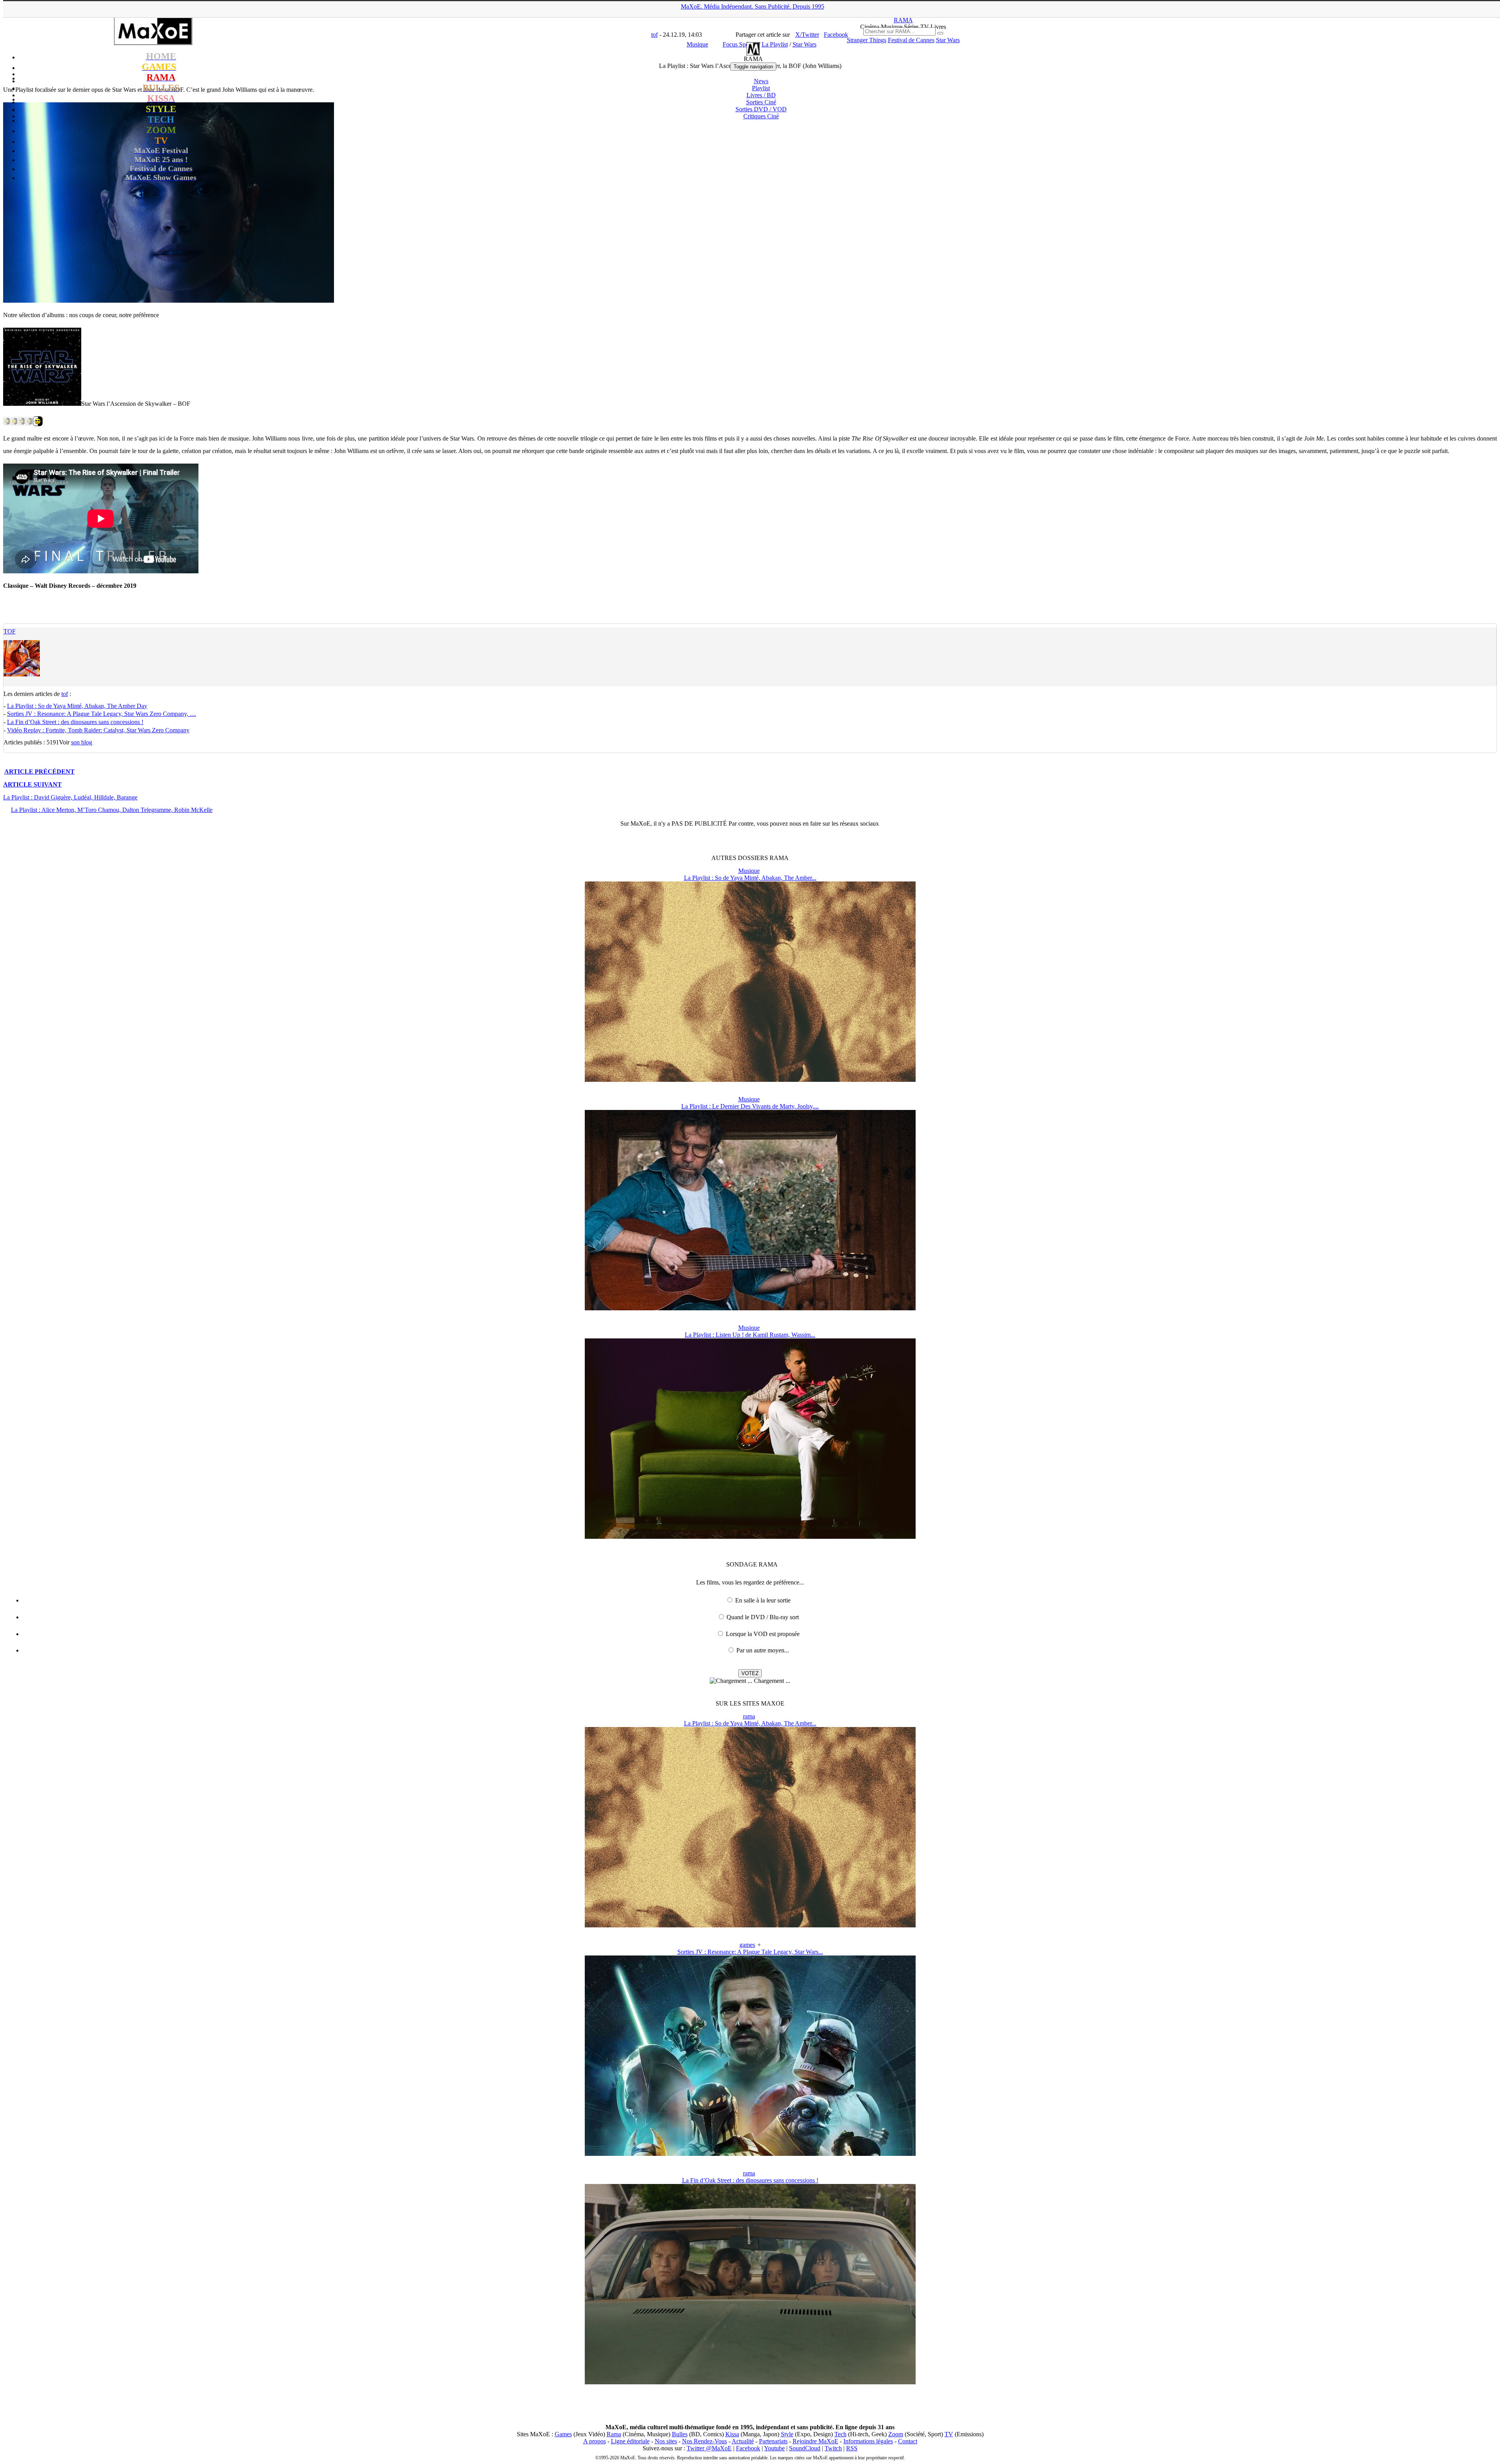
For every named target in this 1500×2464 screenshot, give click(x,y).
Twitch (833, 2448)
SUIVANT (32, 784)
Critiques (761, 116)
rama (749, 1716)
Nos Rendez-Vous (704, 2441)
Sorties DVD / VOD (761, 109)
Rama (614, 2434)
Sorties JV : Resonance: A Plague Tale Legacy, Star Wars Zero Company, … (102, 714)
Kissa (732, 2434)
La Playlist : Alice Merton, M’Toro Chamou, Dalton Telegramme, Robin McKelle (112, 810)
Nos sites (666, 2441)
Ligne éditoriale (630, 2441)
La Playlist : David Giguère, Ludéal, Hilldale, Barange (70, 797)
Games (563, 2434)
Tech (840, 2434)
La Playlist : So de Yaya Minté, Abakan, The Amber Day (77, 706)
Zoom (896, 2434)
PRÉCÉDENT (39, 772)
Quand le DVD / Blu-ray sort (763, 1617)
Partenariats (773, 2441)
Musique (749, 871)
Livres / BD (761, 95)
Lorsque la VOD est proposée (763, 1634)
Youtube (774, 2448)
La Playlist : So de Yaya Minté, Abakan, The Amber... (750, 878)
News (761, 81)
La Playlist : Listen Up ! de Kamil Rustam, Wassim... (750, 1335)
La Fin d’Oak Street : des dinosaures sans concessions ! (75, 722)
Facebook (748, 2448)
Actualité (743, 2441)
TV (949, 2434)
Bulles (680, 2434)
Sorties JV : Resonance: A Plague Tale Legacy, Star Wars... (750, 1952)
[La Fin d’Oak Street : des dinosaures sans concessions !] (750, 2382)
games (747, 1945)
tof (10, 631)
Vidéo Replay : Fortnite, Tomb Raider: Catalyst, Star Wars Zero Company (98, 730)
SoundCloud (805, 2448)
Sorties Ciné (761, 102)
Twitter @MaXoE (709, 2448)
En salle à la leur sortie (763, 1600)
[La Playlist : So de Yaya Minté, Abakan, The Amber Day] (750, 1080)
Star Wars (948, 40)
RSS (852, 2448)
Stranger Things (867, 40)
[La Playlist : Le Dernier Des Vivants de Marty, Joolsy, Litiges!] (750, 1308)
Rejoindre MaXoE (815, 2441)
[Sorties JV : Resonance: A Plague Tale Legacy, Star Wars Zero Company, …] (750, 2154)
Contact (908, 2441)
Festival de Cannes (911, 40)
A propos (595, 2441)
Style (787, 2434)
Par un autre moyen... (763, 1650)
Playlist (761, 88)
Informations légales (868, 2441)
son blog (82, 742)
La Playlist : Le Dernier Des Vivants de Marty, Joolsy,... (750, 1106)
